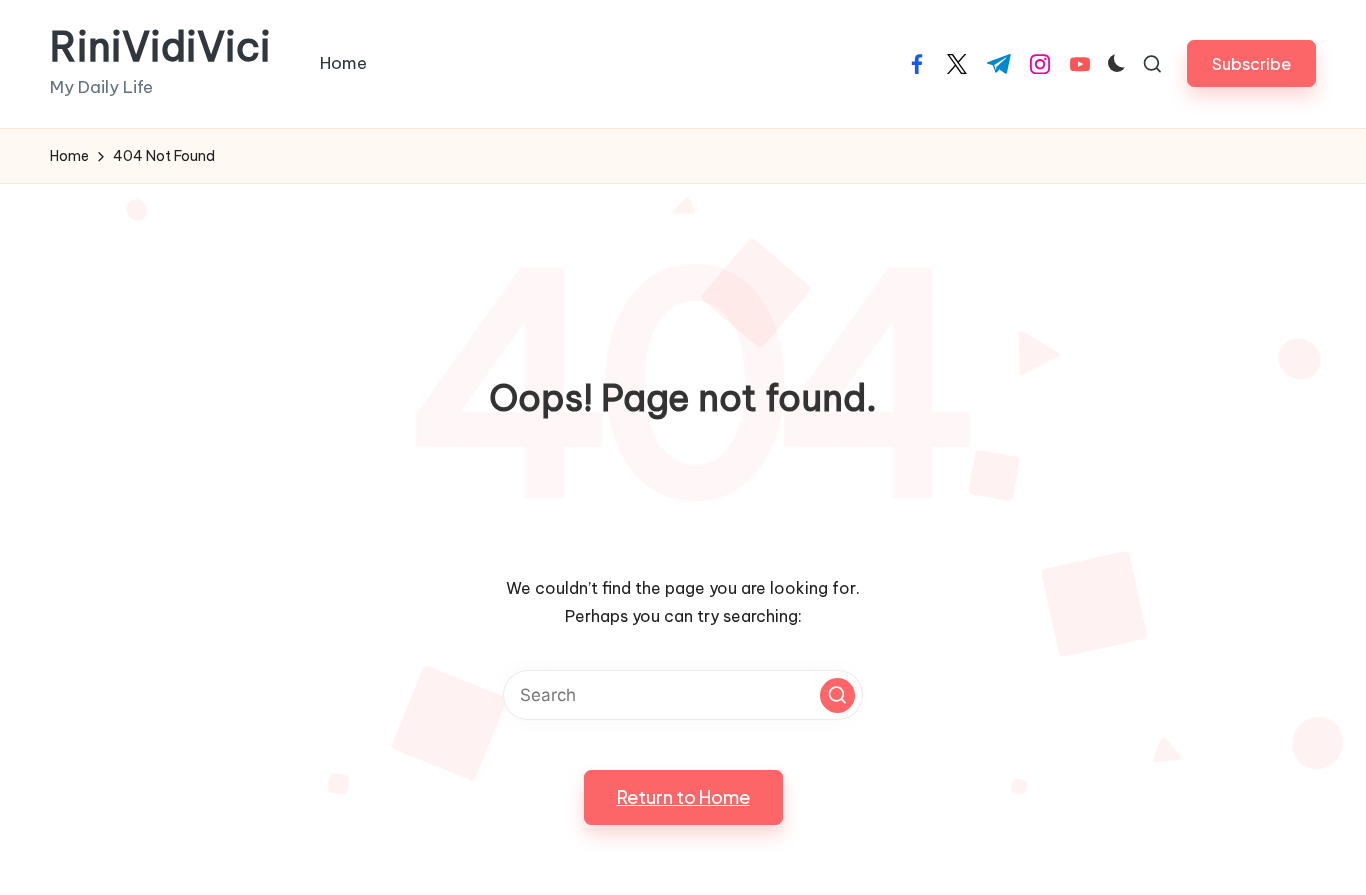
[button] (1251, 63)
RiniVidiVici (160, 47)
